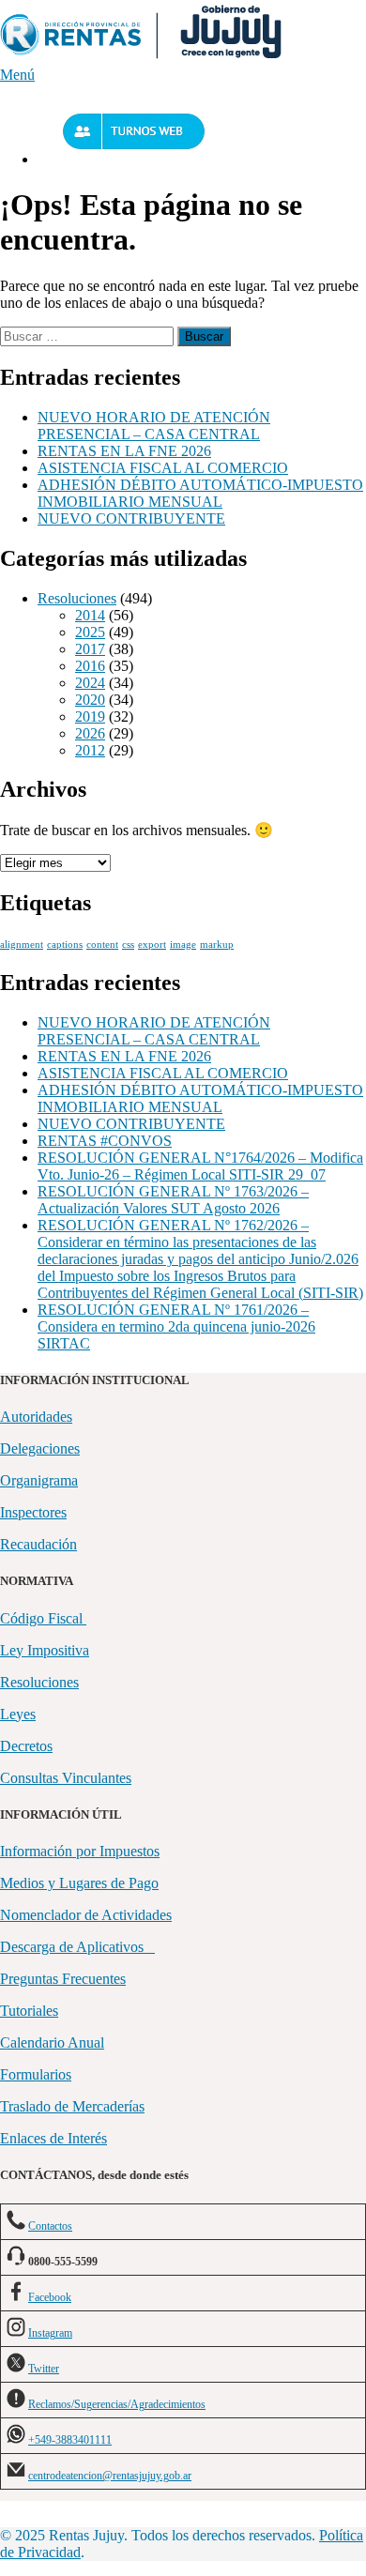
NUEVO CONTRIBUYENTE (131, 518)
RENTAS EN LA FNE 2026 (124, 451)
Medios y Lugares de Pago (79, 1883)
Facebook (50, 2297)
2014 (90, 615)
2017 (90, 649)
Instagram (50, 2333)
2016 (90, 666)
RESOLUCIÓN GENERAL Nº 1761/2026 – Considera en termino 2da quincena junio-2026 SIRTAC (176, 1326)
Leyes (18, 1714)
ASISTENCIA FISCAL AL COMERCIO (163, 468)
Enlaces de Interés (53, 2138)
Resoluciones (77, 598)
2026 (90, 733)
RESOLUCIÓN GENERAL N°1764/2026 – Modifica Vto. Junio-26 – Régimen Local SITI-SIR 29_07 (200, 1166)
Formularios (36, 2074)
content (102, 945)
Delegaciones (40, 1448)
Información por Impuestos (80, 1851)
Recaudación (38, 1544)
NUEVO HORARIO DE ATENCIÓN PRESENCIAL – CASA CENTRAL (154, 426)
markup (217, 945)
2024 (90, 683)
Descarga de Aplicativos (77, 1947)
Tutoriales (29, 2011)
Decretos (26, 1746)
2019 (90, 716)
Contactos (50, 2226)
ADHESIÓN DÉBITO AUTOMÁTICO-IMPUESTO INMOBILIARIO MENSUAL (200, 493)
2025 (90, 632)
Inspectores (33, 1512)
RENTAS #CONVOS (105, 1141)
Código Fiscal (43, 1618)
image (183, 945)
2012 (90, 750)
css (128, 945)
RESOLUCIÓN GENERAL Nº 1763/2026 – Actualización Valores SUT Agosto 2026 (173, 1200)
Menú (17, 75)
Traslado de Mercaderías (72, 2106)
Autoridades (36, 1417)
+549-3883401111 (70, 2440)
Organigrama (39, 1480)
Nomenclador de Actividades (86, 1915)
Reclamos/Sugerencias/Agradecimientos (117, 2404)
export (152, 945)
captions (65, 945)
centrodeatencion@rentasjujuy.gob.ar (110, 2476)
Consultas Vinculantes (66, 1778)
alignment (22, 945)
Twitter (44, 2369)
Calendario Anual (52, 2043)
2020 (90, 700)
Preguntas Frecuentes (63, 1979)
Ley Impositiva (45, 1650)
